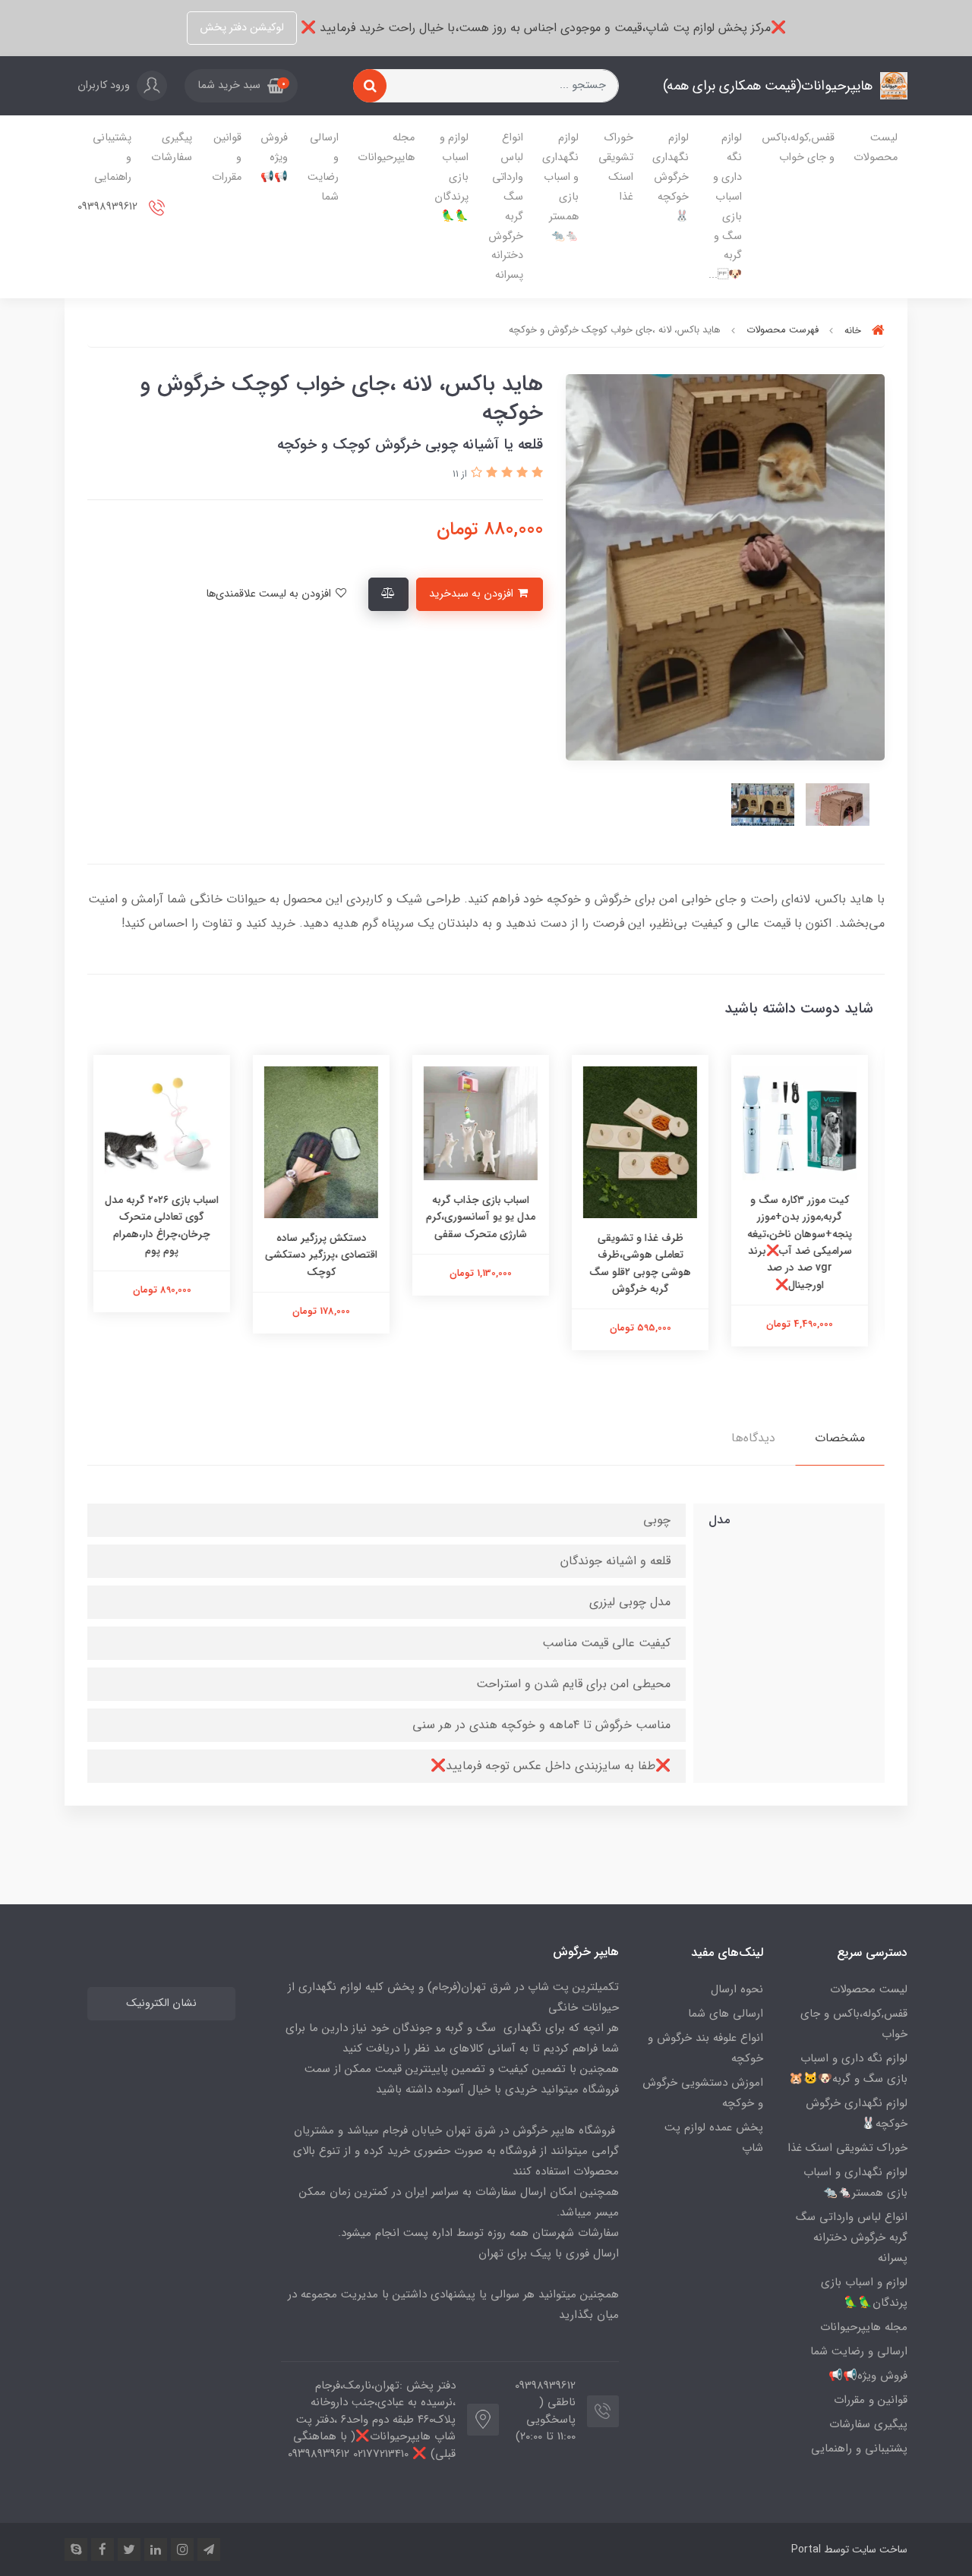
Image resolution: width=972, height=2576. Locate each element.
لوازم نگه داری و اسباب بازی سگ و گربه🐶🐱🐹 (848, 2069)
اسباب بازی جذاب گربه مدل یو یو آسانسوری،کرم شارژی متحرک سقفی (486, 1217)
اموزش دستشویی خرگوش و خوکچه (703, 2093)
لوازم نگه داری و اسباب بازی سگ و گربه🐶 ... (725, 206)
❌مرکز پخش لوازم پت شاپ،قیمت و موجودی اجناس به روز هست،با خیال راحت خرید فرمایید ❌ (541, 28)
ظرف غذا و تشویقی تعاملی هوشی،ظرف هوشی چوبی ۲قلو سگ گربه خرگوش (645, 1263)
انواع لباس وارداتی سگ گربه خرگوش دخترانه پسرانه (506, 206)
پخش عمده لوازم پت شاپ (714, 2138)
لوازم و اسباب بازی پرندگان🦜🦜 (451, 177)
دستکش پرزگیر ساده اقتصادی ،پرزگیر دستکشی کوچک (327, 1255)
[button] (241, 86)
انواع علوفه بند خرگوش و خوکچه (705, 2048)
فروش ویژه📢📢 (274, 157)
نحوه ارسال (737, 1989)
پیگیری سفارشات (172, 148)
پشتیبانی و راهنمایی (112, 157)
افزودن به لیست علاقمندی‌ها (270, 594)
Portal (806, 2549)
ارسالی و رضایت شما (323, 167)
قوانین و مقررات (227, 157)
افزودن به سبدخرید (473, 594)
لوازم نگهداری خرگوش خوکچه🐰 (671, 177)
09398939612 (109, 207)
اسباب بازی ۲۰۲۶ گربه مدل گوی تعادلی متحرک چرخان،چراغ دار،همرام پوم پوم (167, 1225)
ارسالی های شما (726, 2014)
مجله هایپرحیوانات (386, 148)
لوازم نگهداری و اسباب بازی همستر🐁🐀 (560, 187)
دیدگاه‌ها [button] (753, 1438)
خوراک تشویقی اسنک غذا (616, 167)
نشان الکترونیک (161, 2003)
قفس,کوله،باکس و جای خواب (798, 148)
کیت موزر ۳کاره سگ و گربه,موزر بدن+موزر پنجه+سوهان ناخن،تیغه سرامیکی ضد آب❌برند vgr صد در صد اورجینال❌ (805, 1242)
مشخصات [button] (840, 1438)
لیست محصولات (876, 148)
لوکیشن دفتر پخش (242, 28)
